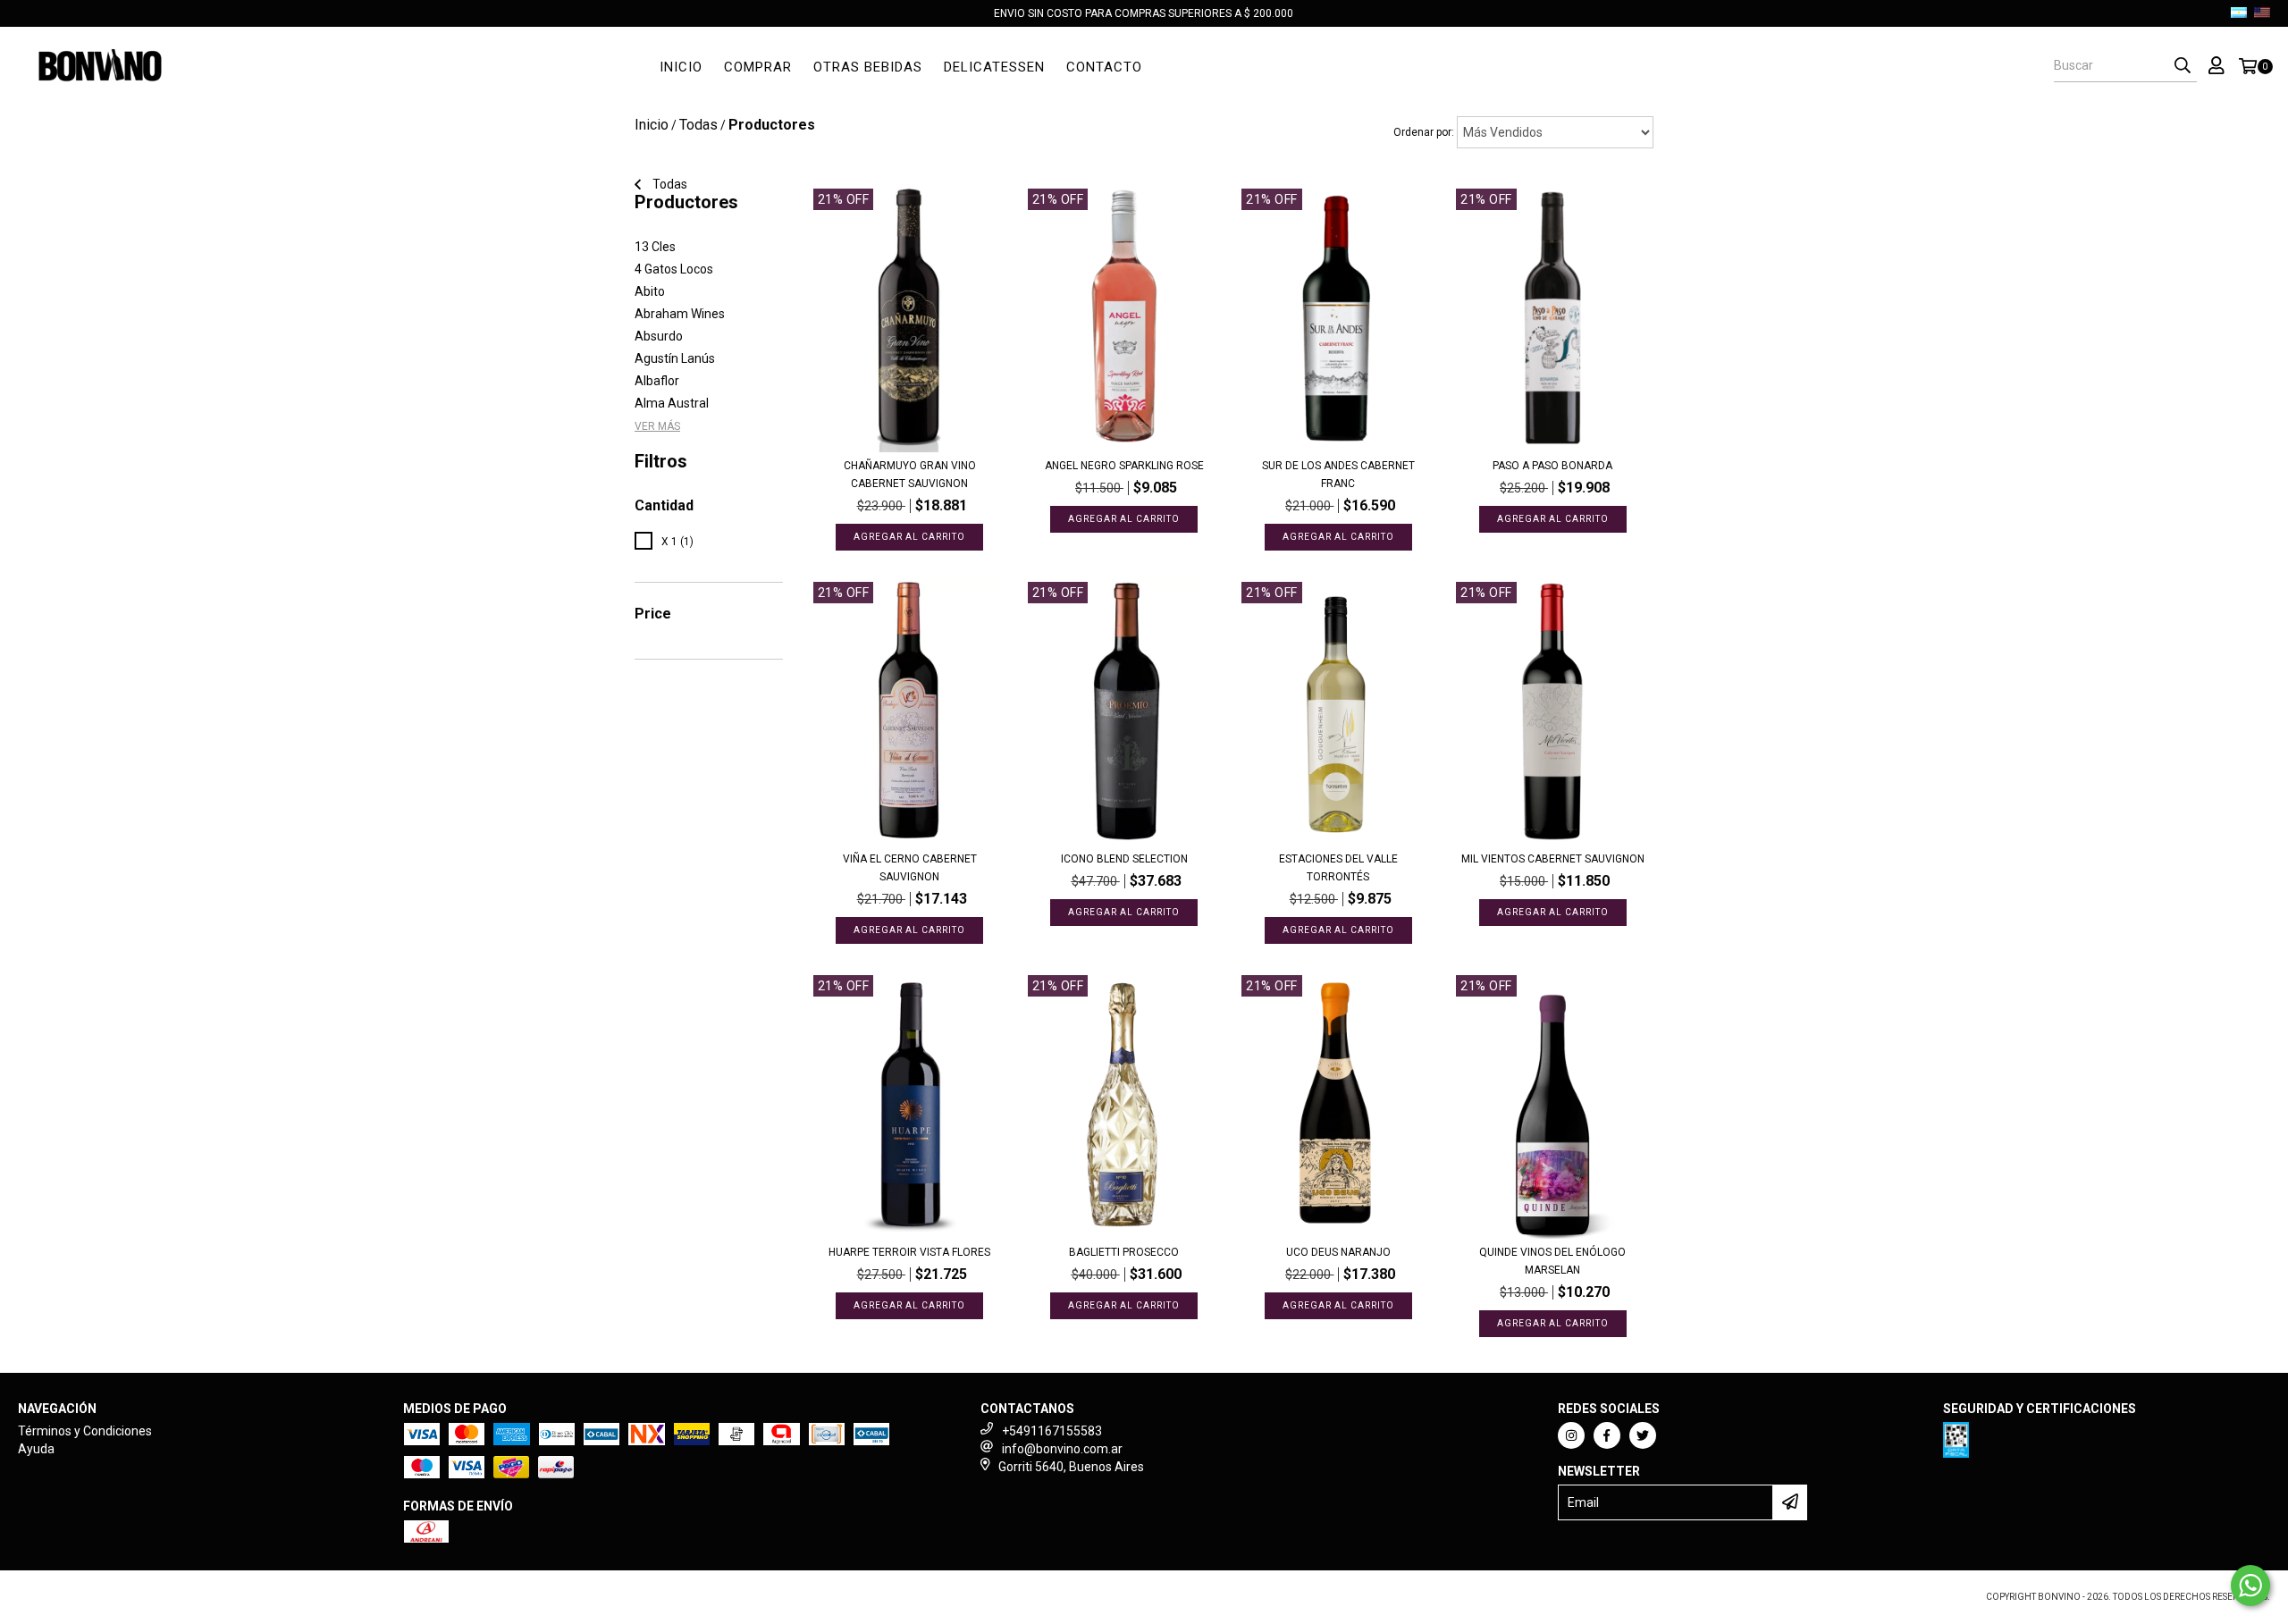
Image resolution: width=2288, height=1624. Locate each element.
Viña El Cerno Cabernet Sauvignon (910, 868)
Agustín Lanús (675, 358)
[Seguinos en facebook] (1607, 1435)
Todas (698, 125)
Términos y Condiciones (85, 1431)
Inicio (681, 67)
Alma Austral (672, 403)
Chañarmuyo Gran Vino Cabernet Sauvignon (910, 475)
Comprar (758, 67)
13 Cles (655, 247)
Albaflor (657, 381)
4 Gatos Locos (674, 269)
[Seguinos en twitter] (1643, 1435)
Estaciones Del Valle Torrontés (1338, 868)
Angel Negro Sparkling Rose (1124, 466)
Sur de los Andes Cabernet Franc (1338, 475)
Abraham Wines (680, 314)
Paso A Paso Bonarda (1552, 466)
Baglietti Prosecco (1124, 1252)
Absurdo (659, 336)
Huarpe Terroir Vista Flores (909, 1252)
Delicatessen (994, 67)
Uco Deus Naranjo (1338, 1252)
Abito (650, 291)
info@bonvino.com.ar (1062, 1449)
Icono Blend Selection (1124, 859)
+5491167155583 (1052, 1431)
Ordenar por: (1424, 132)
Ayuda (36, 1449)
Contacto (1104, 67)
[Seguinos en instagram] (1571, 1435)
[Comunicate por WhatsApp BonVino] (2250, 1586)
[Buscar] (2183, 66)
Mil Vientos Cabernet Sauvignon (1553, 859)
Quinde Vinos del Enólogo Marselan (1552, 1261)
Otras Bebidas (868, 67)
